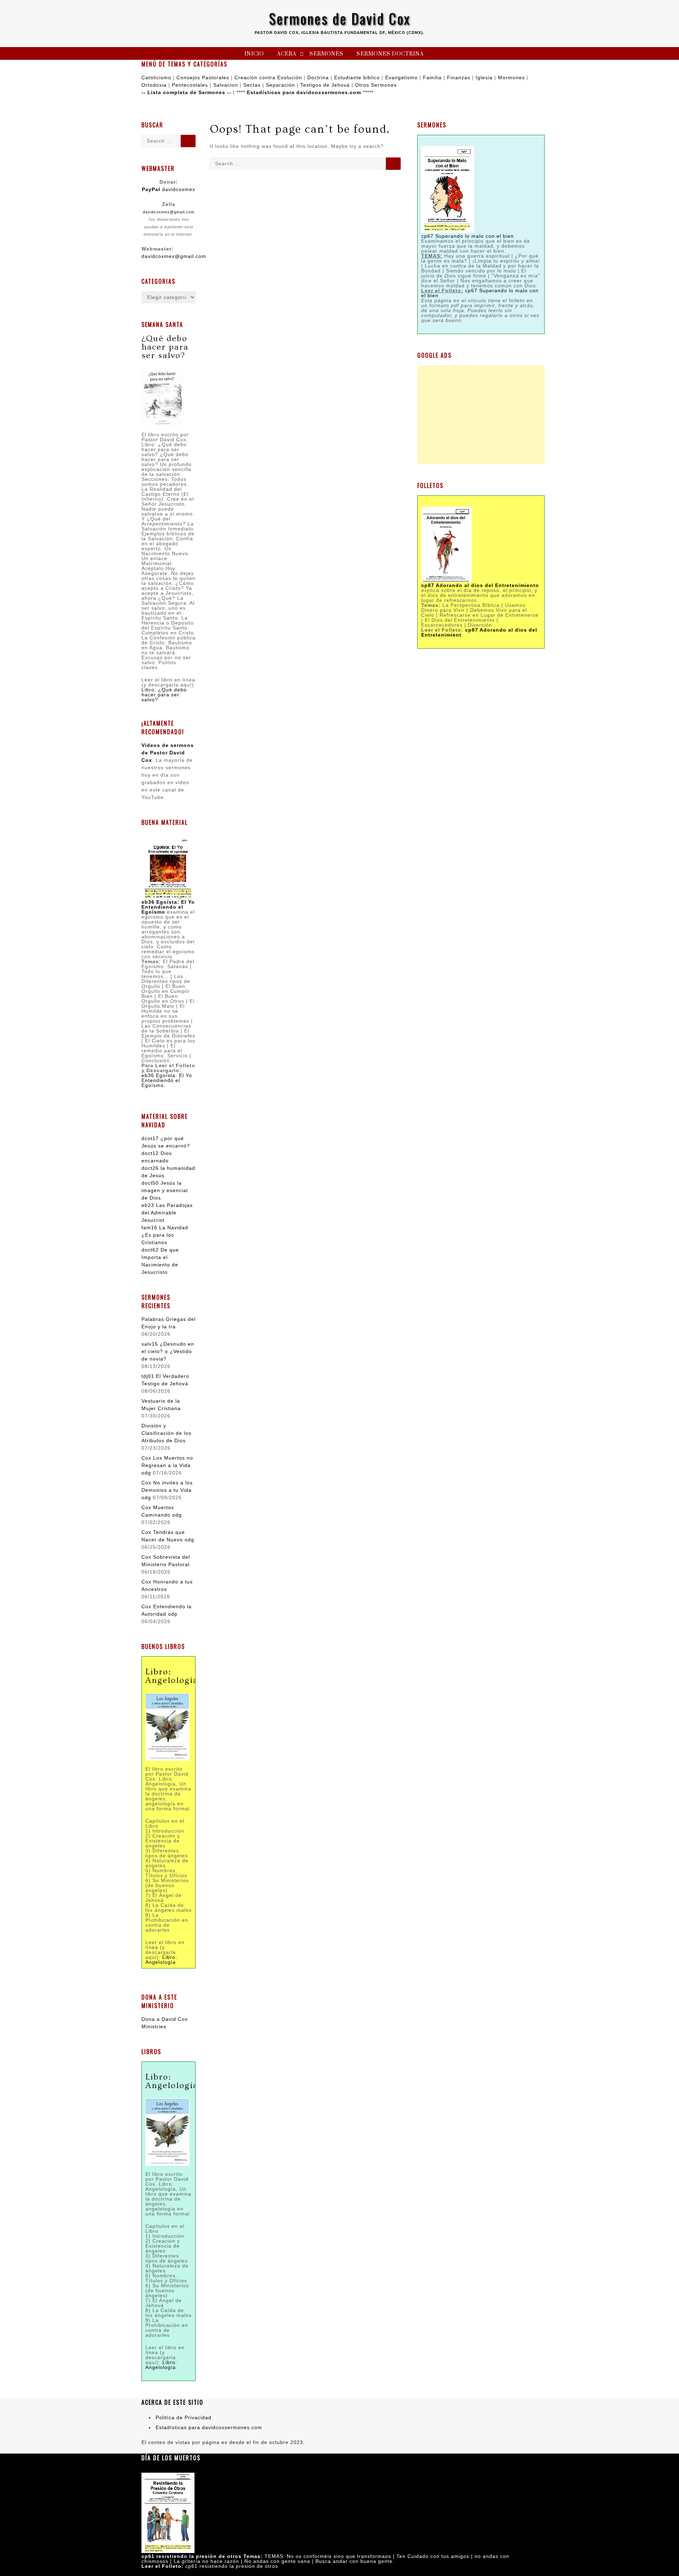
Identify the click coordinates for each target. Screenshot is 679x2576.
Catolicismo (156, 77)
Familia (432, 77)
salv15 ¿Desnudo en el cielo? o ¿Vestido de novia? (168, 1351)
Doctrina (318, 77)
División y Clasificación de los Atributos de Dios (166, 1433)
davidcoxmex (169, 189)
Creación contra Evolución (268, 77)
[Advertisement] (481, 415)
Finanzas (459, 77)
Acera (287, 54)
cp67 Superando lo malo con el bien (468, 236)
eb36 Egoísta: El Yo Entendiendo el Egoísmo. (167, 1080)
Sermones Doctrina (390, 54)
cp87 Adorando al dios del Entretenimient (479, 632)
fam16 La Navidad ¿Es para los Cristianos (165, 1235)
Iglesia (484, 77)
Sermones (326, 54)
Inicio (254, 54)
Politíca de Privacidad (184, 2417)
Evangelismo (401, 77)
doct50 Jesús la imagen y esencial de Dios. (165, 1190)
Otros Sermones (376, 85)
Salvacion (226, 85)
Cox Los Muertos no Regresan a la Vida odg (167, 1465)
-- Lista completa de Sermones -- (186, 92)
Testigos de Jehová (325, 85)
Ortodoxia (154, 85)
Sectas (252, 85)
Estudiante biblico (357, 77)
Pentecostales (190, 85)
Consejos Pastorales (203, 77)
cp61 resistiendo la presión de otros (232, 2566)
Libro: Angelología (161, 1960)
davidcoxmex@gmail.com (169, 212)
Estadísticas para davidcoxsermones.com (304, 92)
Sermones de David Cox (340, 18)
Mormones (511, 77)
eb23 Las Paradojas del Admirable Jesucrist (167, 1213)
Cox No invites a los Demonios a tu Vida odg (167, 1490)
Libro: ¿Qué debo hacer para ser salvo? (164, 695)
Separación (280, 85)
